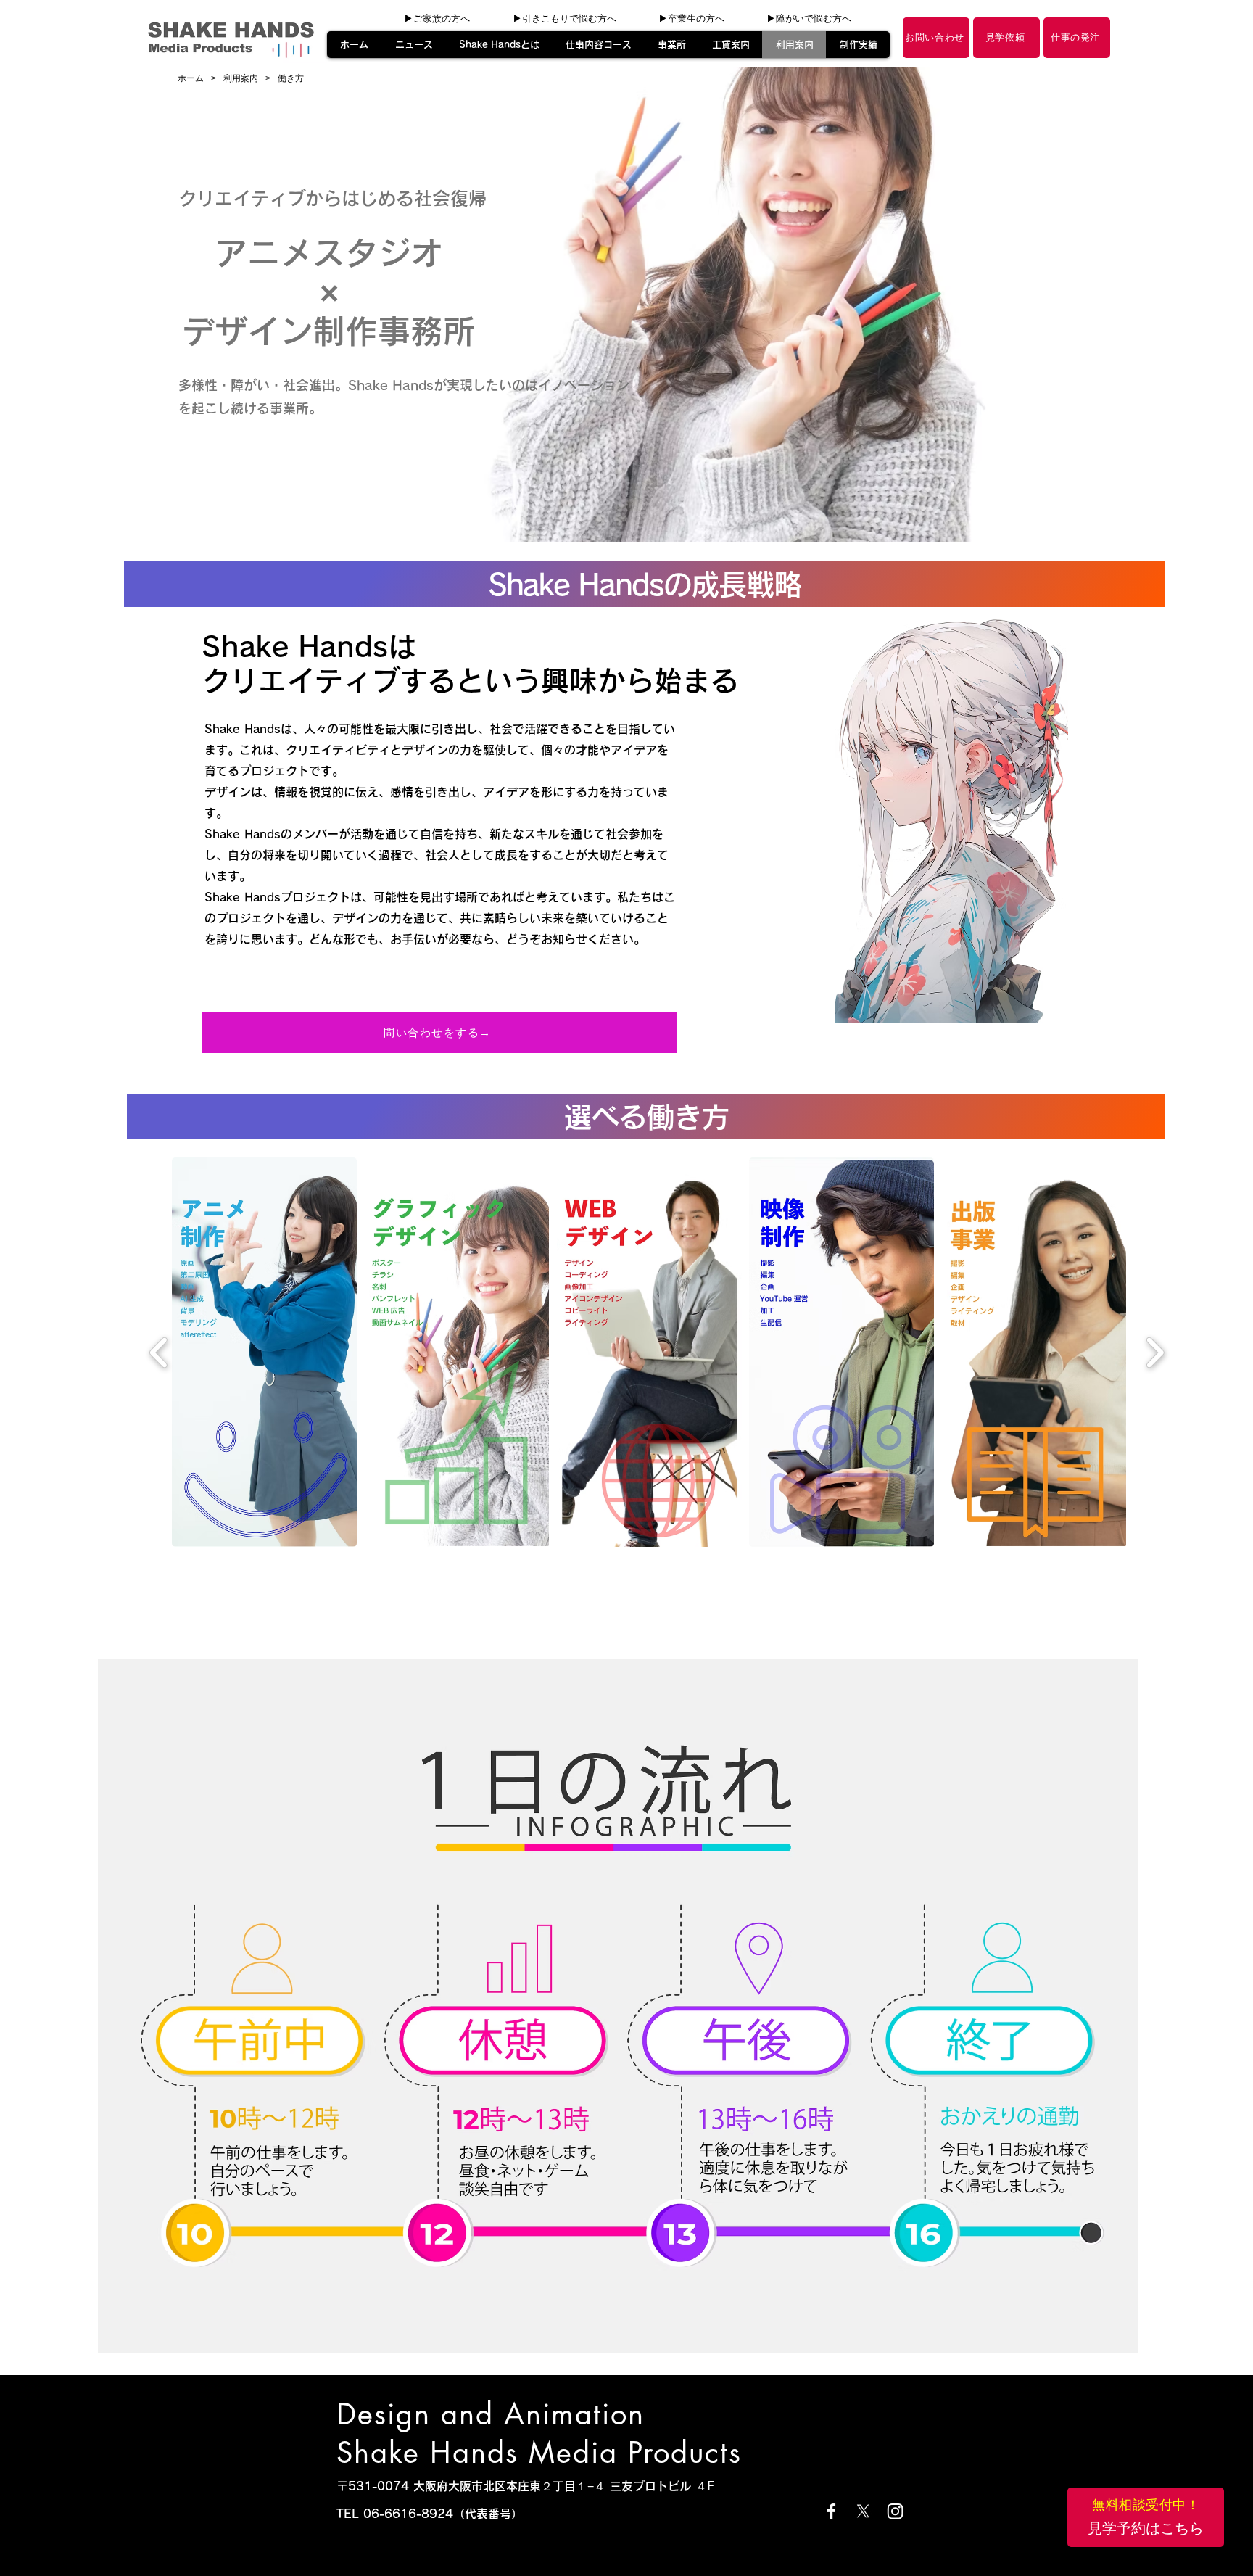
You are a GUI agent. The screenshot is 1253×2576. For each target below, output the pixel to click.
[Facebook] (831, 2511)
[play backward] (159, 1353)
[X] (863, 2511)
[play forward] (1155, 1353)
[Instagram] (895, 2511)
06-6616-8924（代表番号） (443, 2514)
